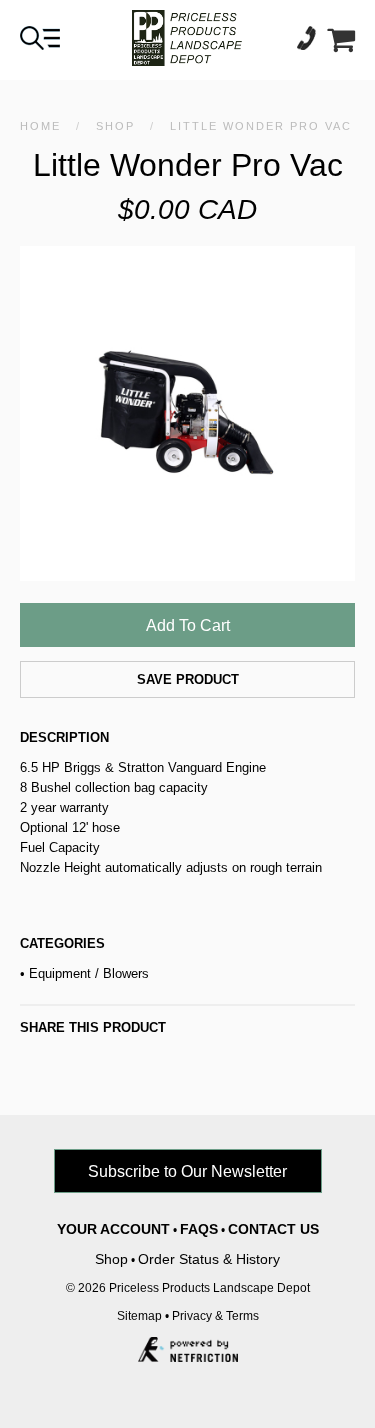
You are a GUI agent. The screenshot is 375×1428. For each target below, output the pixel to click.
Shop (115, 126)
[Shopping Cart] (341, 44)
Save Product (188, 679)
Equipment (60, 973)
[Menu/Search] (40, 44)
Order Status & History (209, 1259)
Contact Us (273, 1229)
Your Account (113, 1229)
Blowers (126, 973)
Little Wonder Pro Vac (261, 126)
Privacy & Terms (215, 1316)
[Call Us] (312, 44)
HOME (40, 126)
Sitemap (139, 1316)
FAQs (199, 1229)
